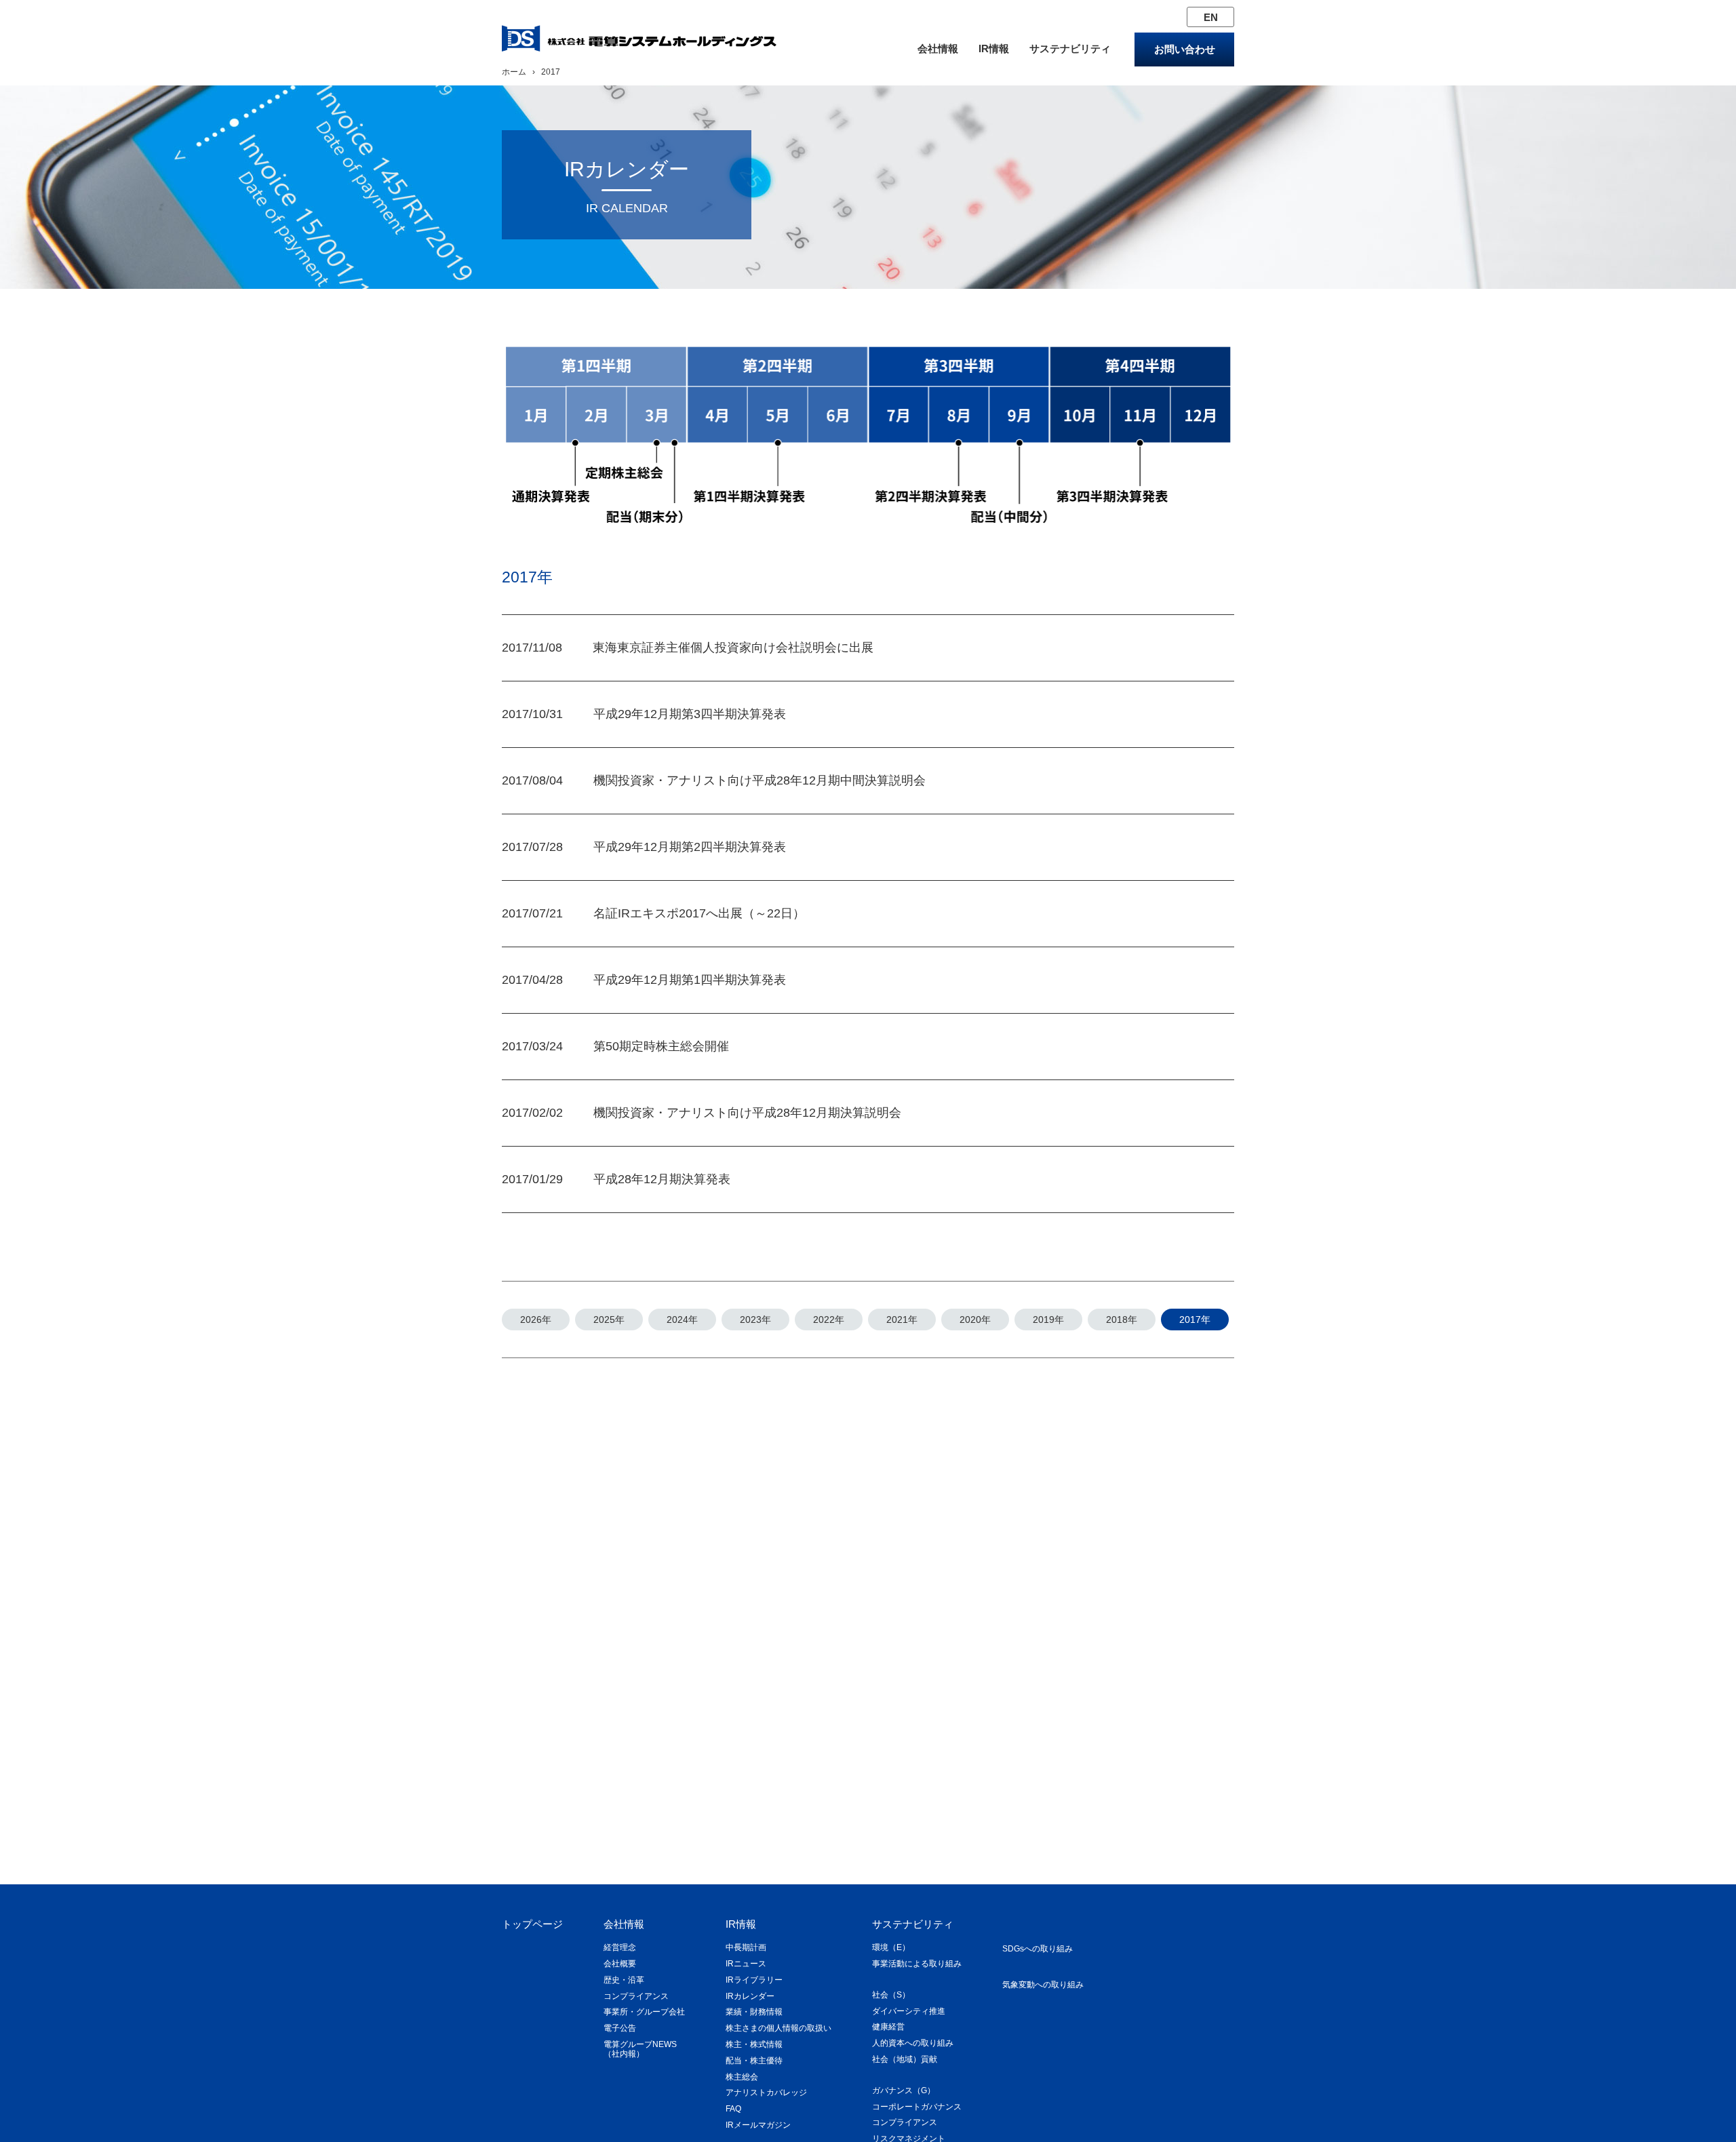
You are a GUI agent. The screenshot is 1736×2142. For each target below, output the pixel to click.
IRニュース (746, 1964)
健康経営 (888, 2027)
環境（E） (891, 1947)
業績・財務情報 (754, 2012)
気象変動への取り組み (1043, 1985)
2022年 (829, 1320)
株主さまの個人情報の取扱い (778, 2028)
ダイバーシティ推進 (909, 2011)
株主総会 (742, 2077)
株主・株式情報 (754, 2044)
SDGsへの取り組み (1038, 1949)
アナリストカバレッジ (766, 2093)
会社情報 (938, 48)
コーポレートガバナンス (917, 2107)
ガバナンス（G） (904, 2090)
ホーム (514, 72)
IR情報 (994, 48)
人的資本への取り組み (913, 2043)
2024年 (682, 1320)
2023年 (755, 1320)
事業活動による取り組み (917, 1964)
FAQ (733, 2109)
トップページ (532, 1924)
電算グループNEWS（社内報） (640, 2049)
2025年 (609, 1320)
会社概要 (620, 1964)
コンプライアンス (636, 1996)
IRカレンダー (750, 1996)
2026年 (536, 1320)
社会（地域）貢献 (905, 2059)
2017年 (1195, 1320)
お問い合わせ (1185, 49)
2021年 (902, 1320)
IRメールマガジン (758, 2125)
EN (1211, 17)
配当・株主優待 (754, 2061)
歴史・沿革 (624, 1980)
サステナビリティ (1070, 48)
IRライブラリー (754, 1980)
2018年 (1122, 1320)
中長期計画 (746, 1947)
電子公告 (620, 2028)
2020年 (975, 1320)
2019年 (1048, 1320)
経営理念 (620, 1947)
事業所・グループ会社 (644, 2012)
